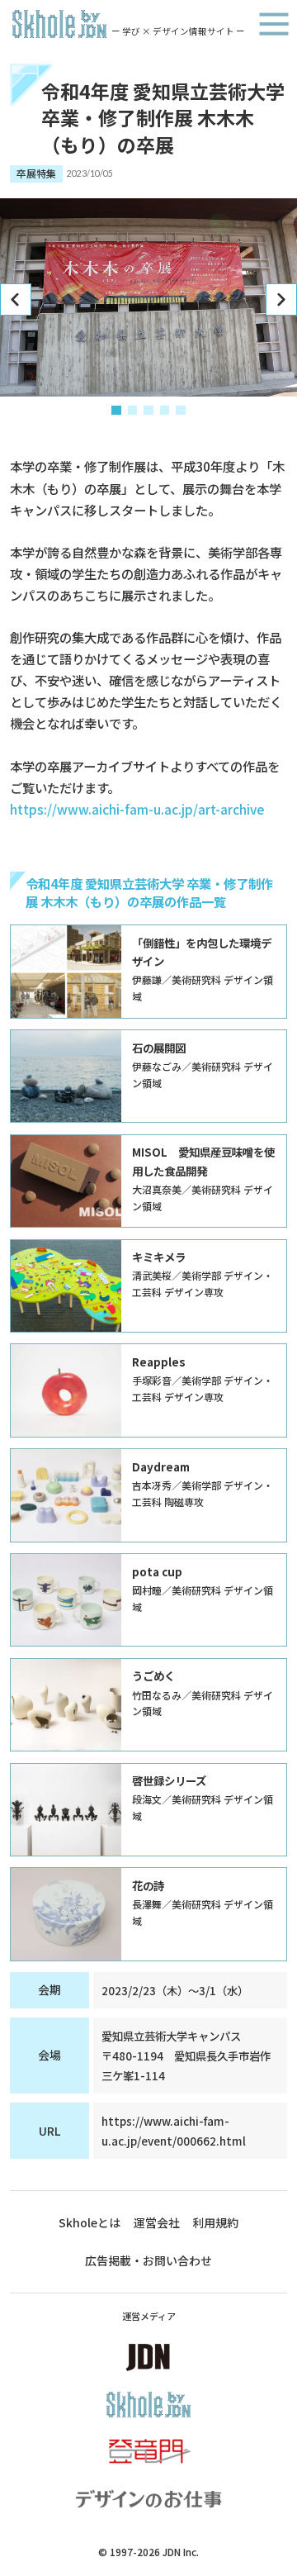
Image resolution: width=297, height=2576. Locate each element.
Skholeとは (90, 2222)
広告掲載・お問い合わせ (148, 2260)
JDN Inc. (181, 2552)
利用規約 (215, 2222)
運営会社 (157, 2222)
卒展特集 (36, 173)
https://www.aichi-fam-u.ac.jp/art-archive (137, 809)
